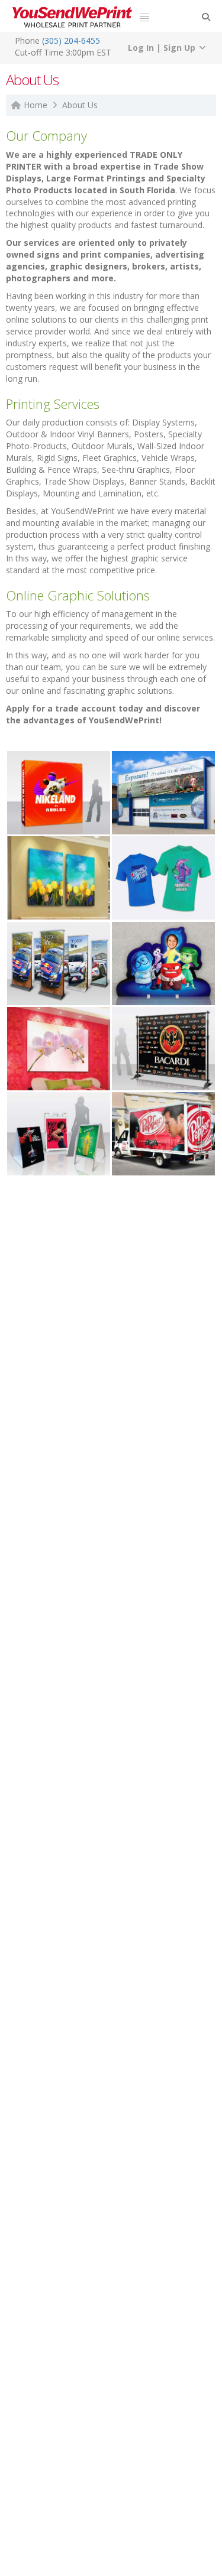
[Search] (206, 17)
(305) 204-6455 (71, 40)
